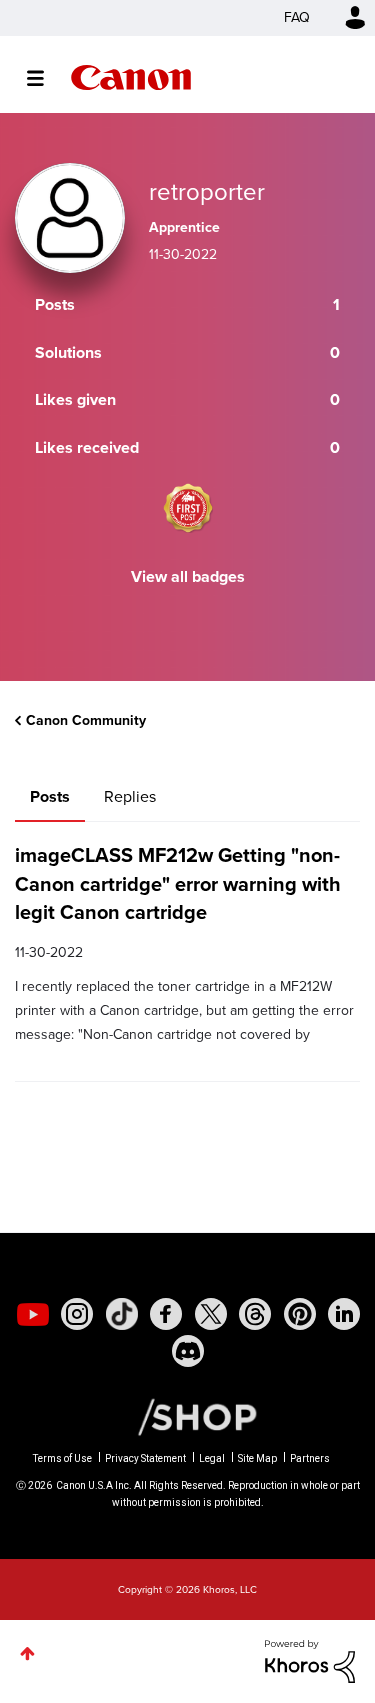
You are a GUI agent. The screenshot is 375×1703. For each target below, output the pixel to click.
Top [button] (27, 1653)
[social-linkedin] (344, 1314)
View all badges (188, 576)
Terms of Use (62, 1458)
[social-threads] (255, 1314)
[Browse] (45, 78)
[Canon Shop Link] (187, 1416)
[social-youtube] (33, 1314)
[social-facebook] (166, 1314)
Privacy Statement (145, 1458)
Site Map (257, 1458)
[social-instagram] (77, 1314)
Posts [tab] (50, 796)
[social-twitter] (211, 1314)
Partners (310, 1458)
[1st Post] (188, 508)
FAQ (297, 17)
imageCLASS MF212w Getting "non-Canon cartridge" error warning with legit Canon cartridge (178, 883)
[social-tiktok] (122, 1314)
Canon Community (131, 77)
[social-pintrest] (300, 1314)
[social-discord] (188, 1351)
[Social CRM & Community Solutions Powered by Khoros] (310, 1659)
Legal (212, 1458)
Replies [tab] (130, 796)
